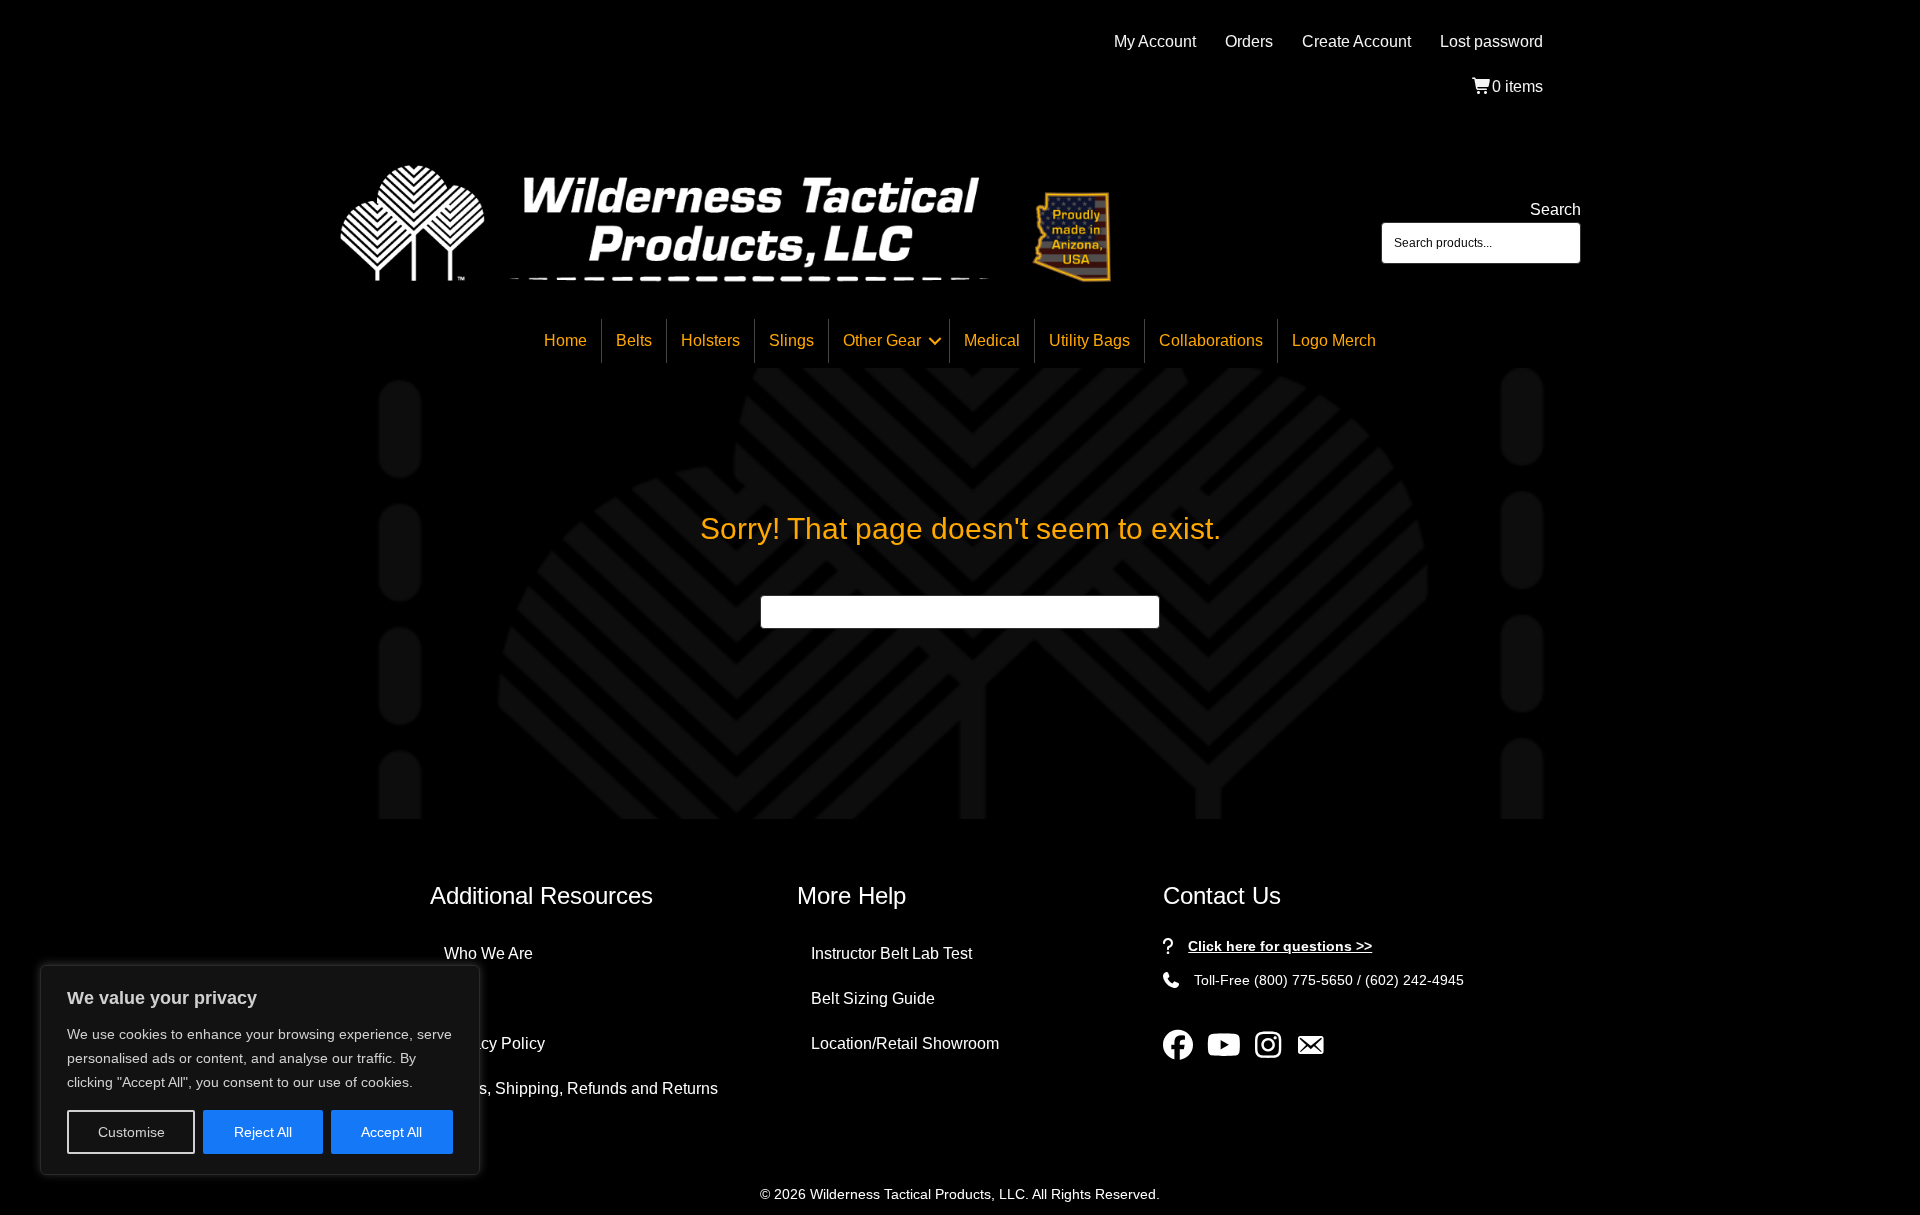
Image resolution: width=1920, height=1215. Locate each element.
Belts (634, 340)
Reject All (263, 1132)
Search (1555, 209)
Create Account (1356, 41)
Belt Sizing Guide (873, 998)
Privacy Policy (494, 1043)
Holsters (710, 340)
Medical (992, 340)
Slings (791, 340)
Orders (1249, 41)
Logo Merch (1334, 340)
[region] (260, 1070)
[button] (935, 341)
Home (565, 340)
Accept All (391, 1132)
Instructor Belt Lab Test (891, 953)
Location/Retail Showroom (905, 1043)
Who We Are (488, 953)
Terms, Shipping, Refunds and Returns (581, 1088)
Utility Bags (1089, 340)
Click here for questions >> (1280, 946)
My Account (1155, 41)
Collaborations (1211, 340)
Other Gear (882, 340)
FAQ (460, 998)
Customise (131, 1132)
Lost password (1491, 41)
